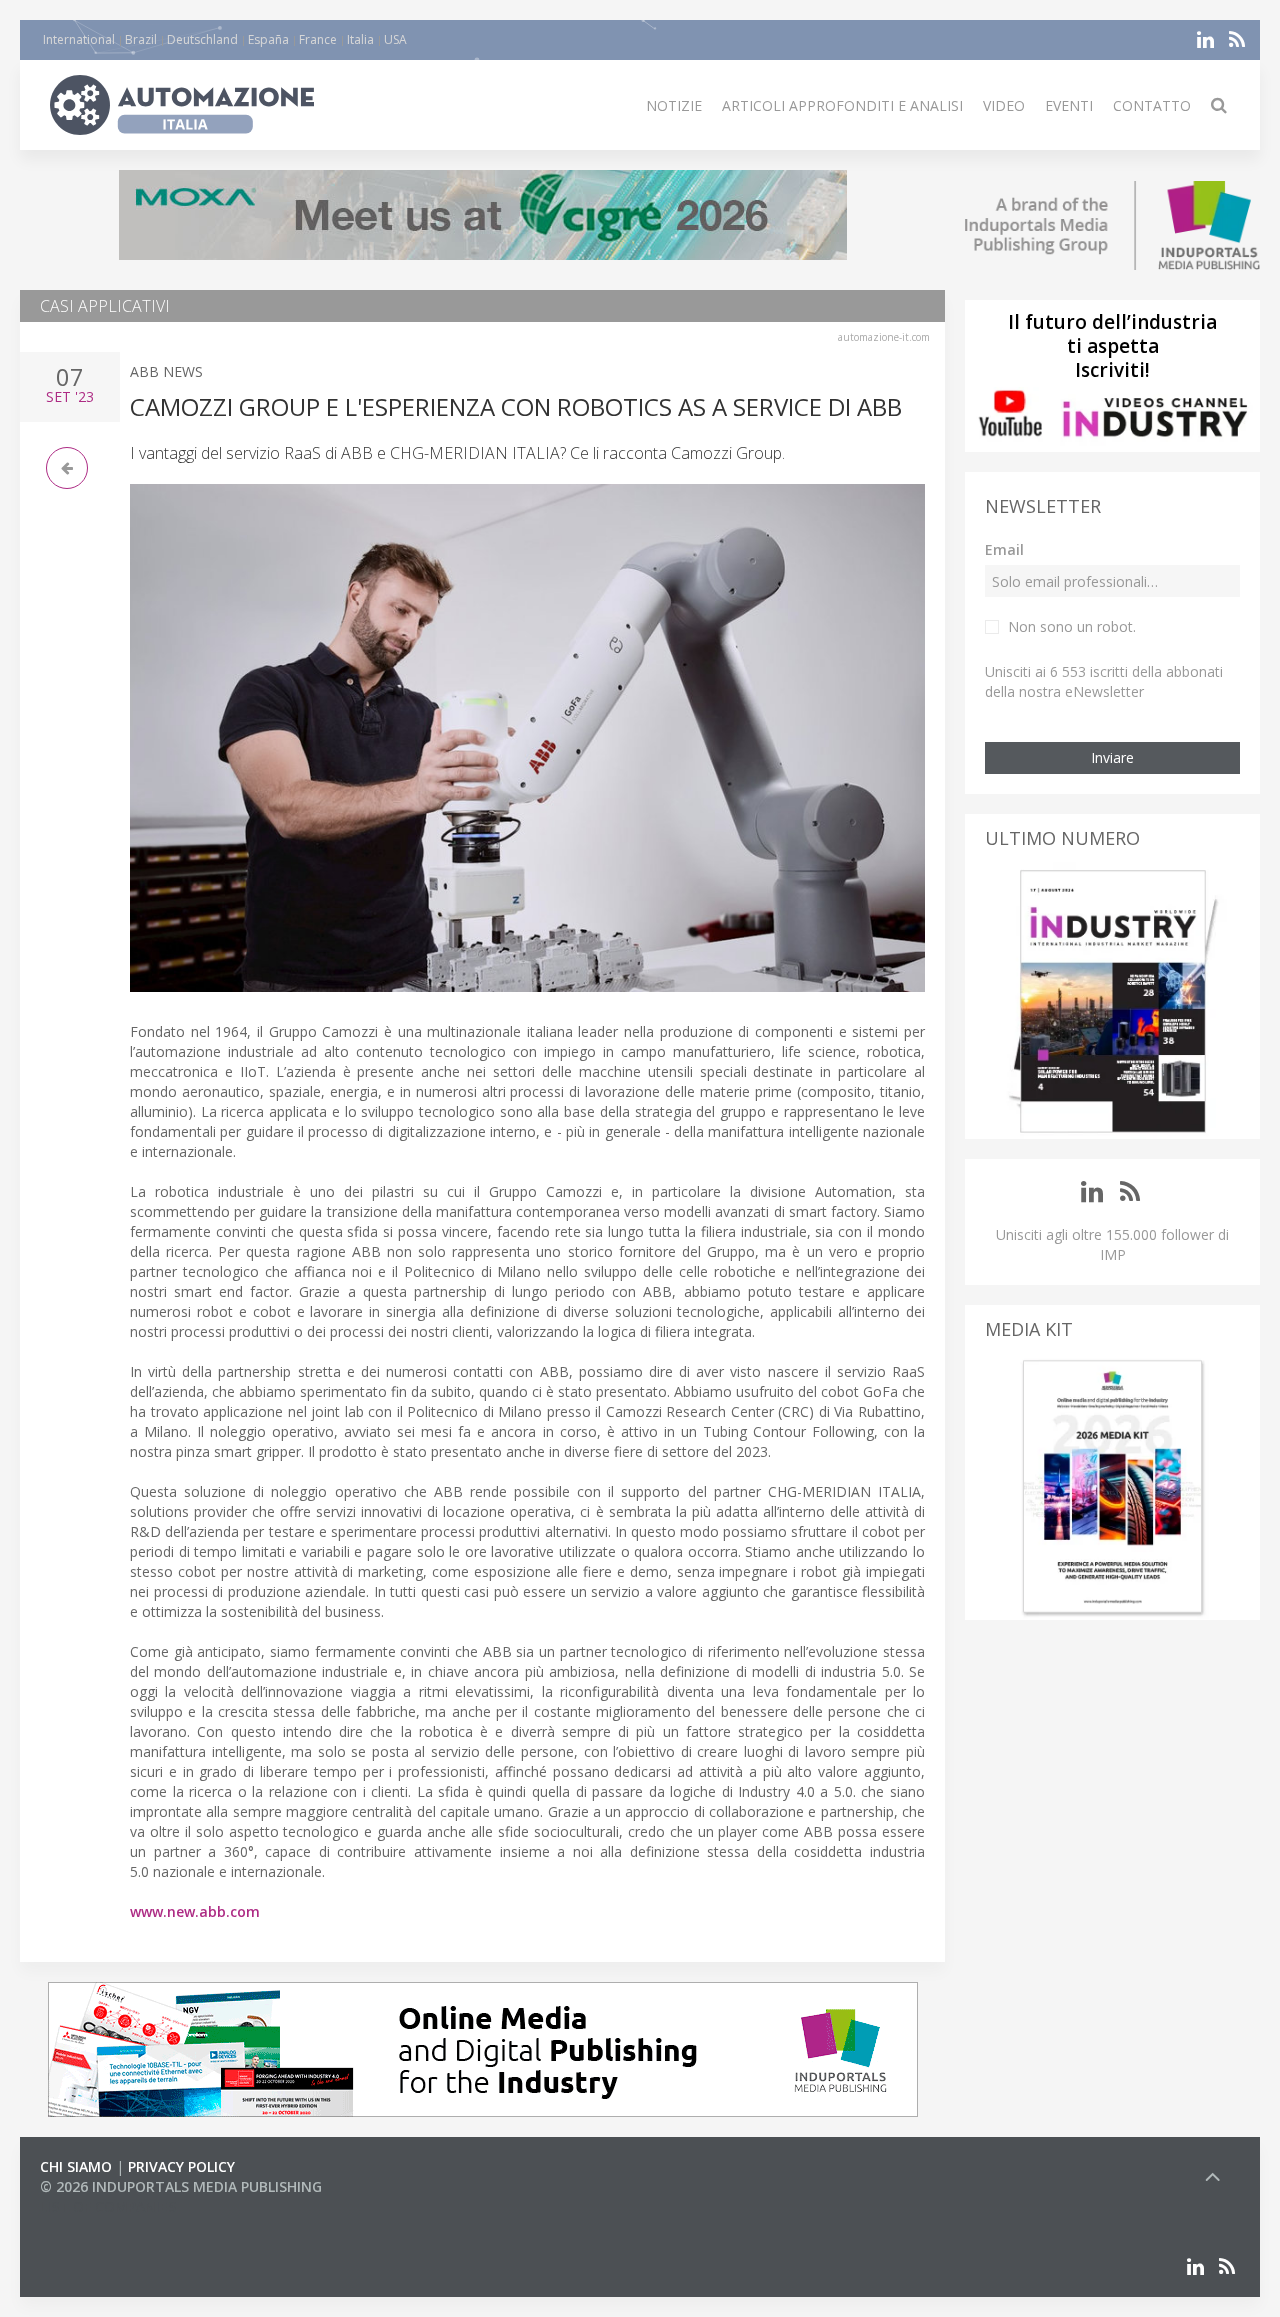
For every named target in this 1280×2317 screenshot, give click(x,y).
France (318, 39)
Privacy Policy (181, 2166)
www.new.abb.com (195, 1911)
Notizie (674, 105)
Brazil (141, 39)
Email (1004, 549)
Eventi (1069, 105)
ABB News (166, 371)
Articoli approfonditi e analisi (842, 105)
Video (1004, 105)
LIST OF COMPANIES (108, 2206)
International (79, 39)
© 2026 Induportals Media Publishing (181, 2186)
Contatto (1152, 105)
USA (395, 39)
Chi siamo (76, 2166)
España (268, 39)
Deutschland (202, 39)
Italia (360, 39)
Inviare (1112, 757)
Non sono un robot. (1072, 626)
